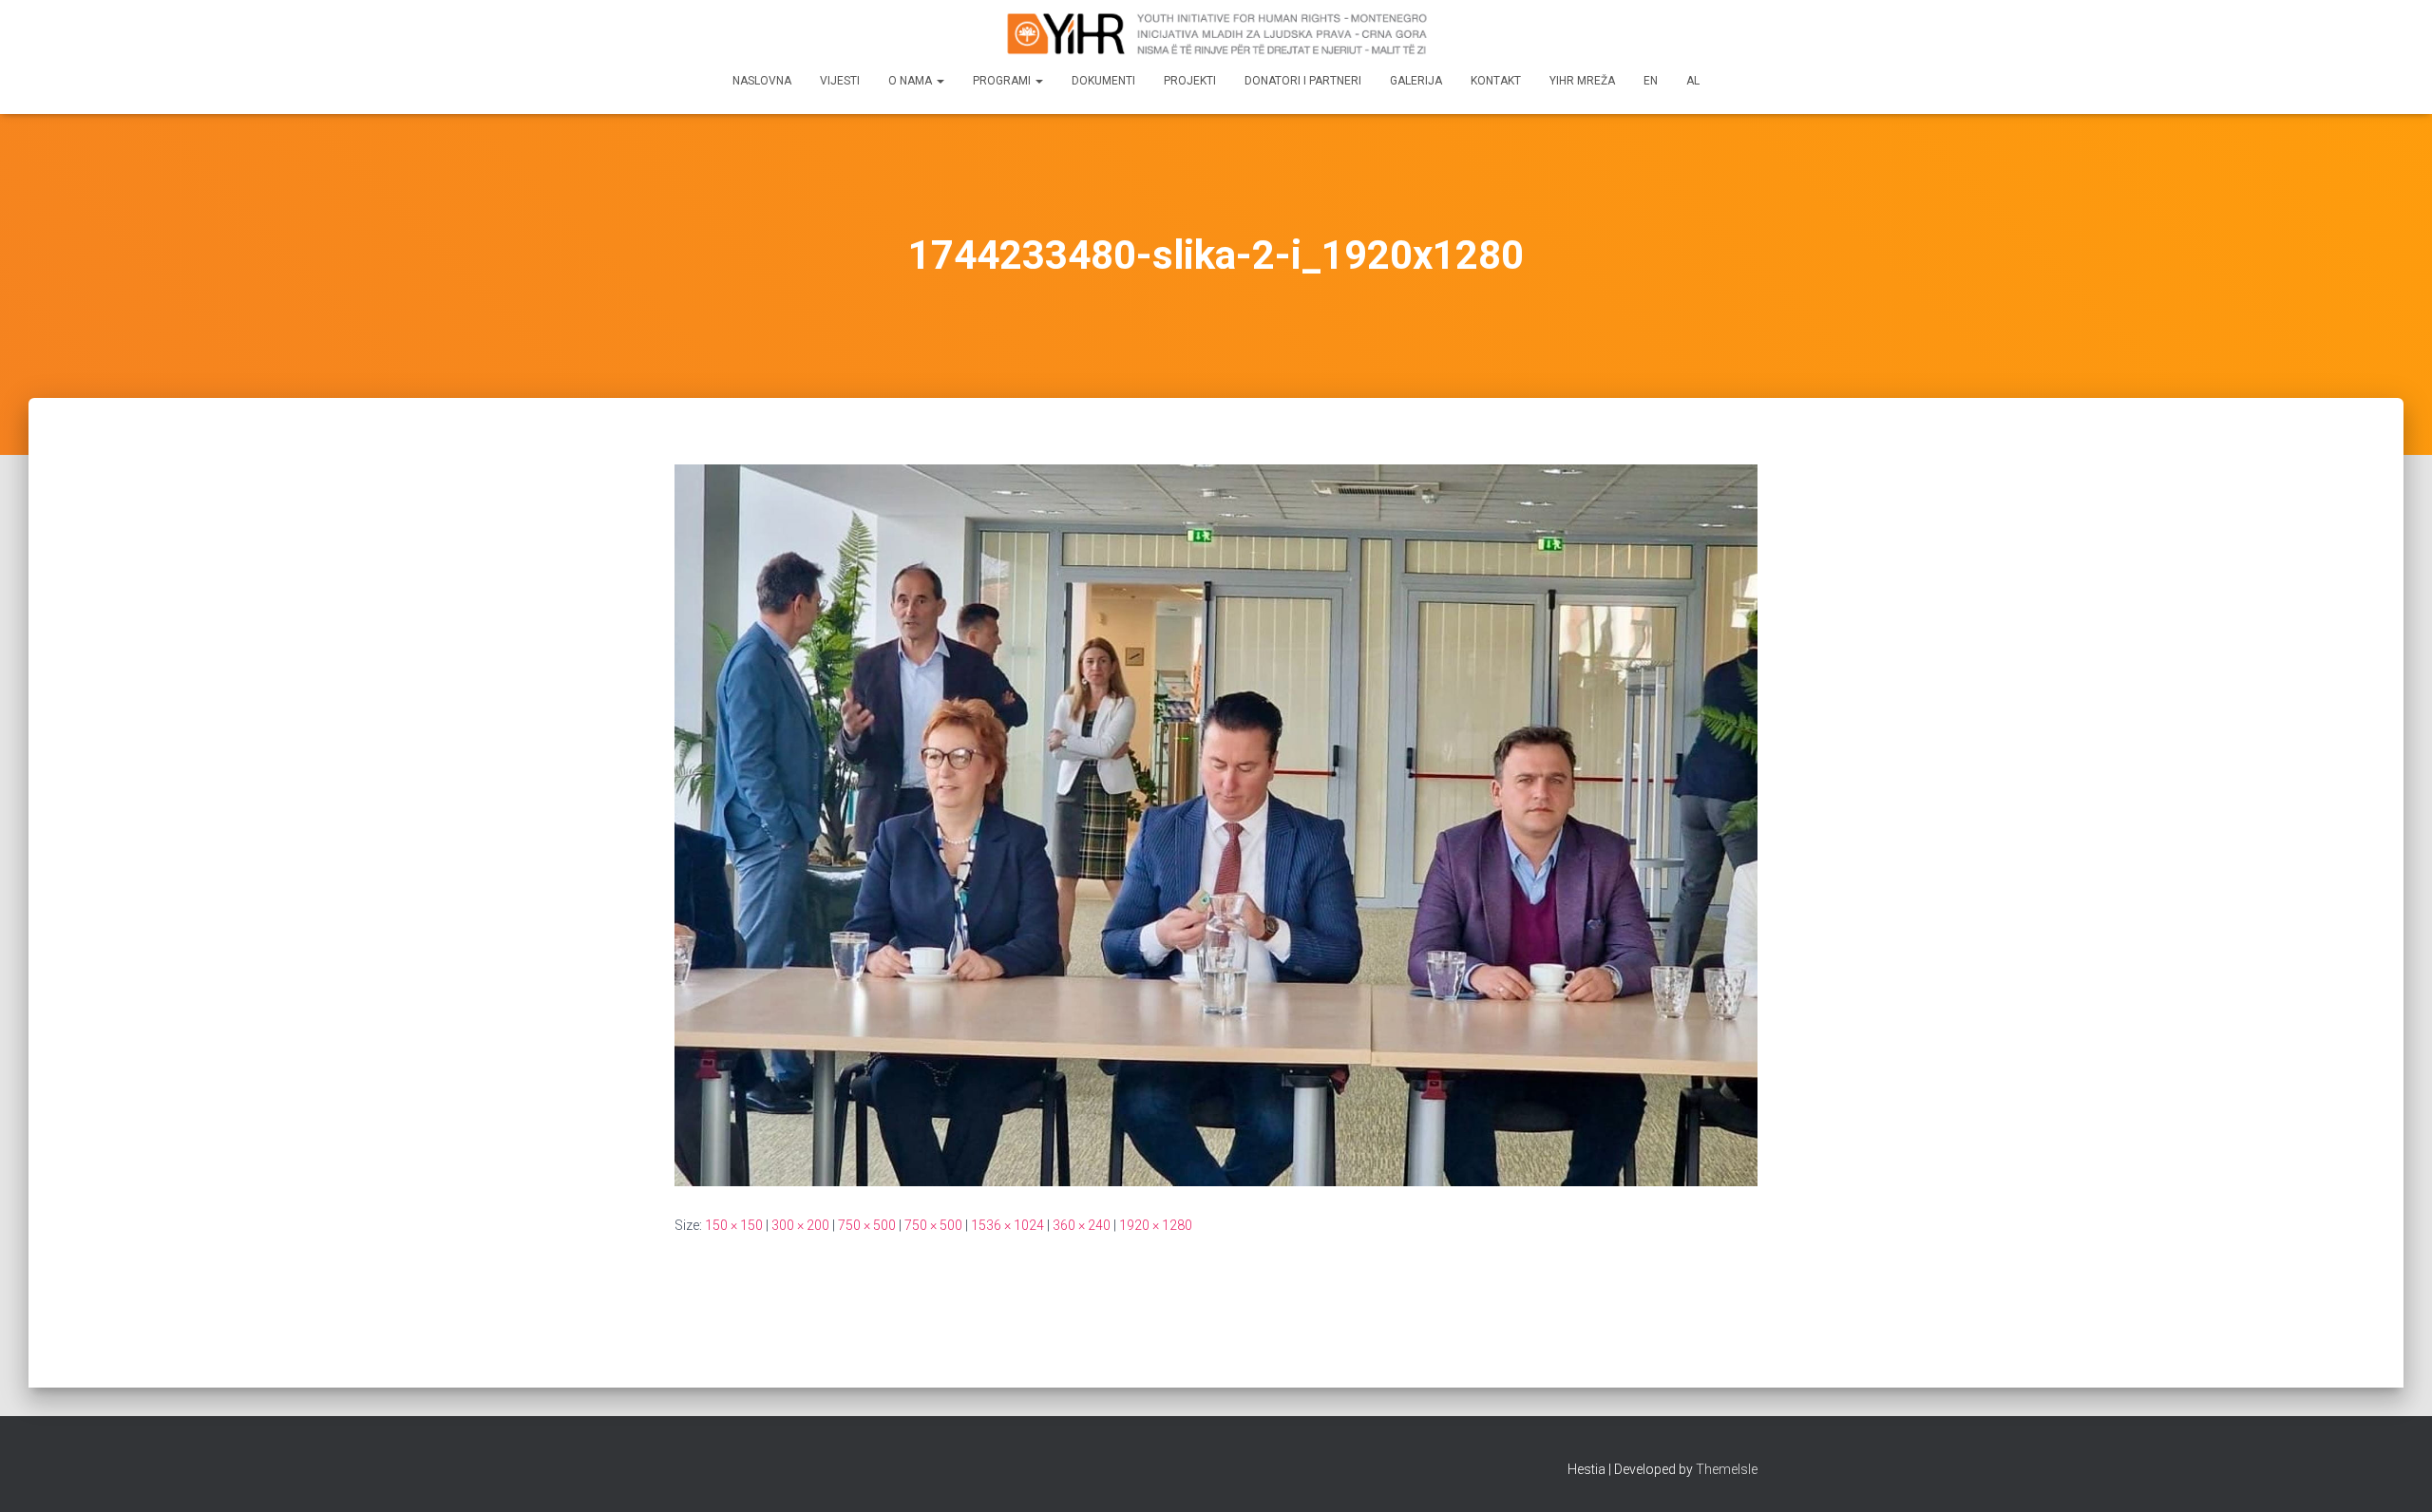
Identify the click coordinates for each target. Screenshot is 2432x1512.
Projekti (1190, 81)
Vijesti (840, 81)
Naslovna (762, 81)
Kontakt (1496, 81)
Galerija (1416, 81)
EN (1651, 81)
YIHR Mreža (1582, 81)
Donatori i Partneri (1303, 81)
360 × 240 (1082, 1225)
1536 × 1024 (1007, 1225)
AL (1693, 81)
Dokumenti (1103, 81)
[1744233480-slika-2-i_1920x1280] (1216, 824)
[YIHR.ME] (1216, 33)
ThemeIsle (1727, 1469)
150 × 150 (734, 1225)
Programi (1003, 81)
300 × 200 (800, 1225)
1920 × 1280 (1156, 1225)
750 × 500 (867, 1225)
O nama (912, 81)
